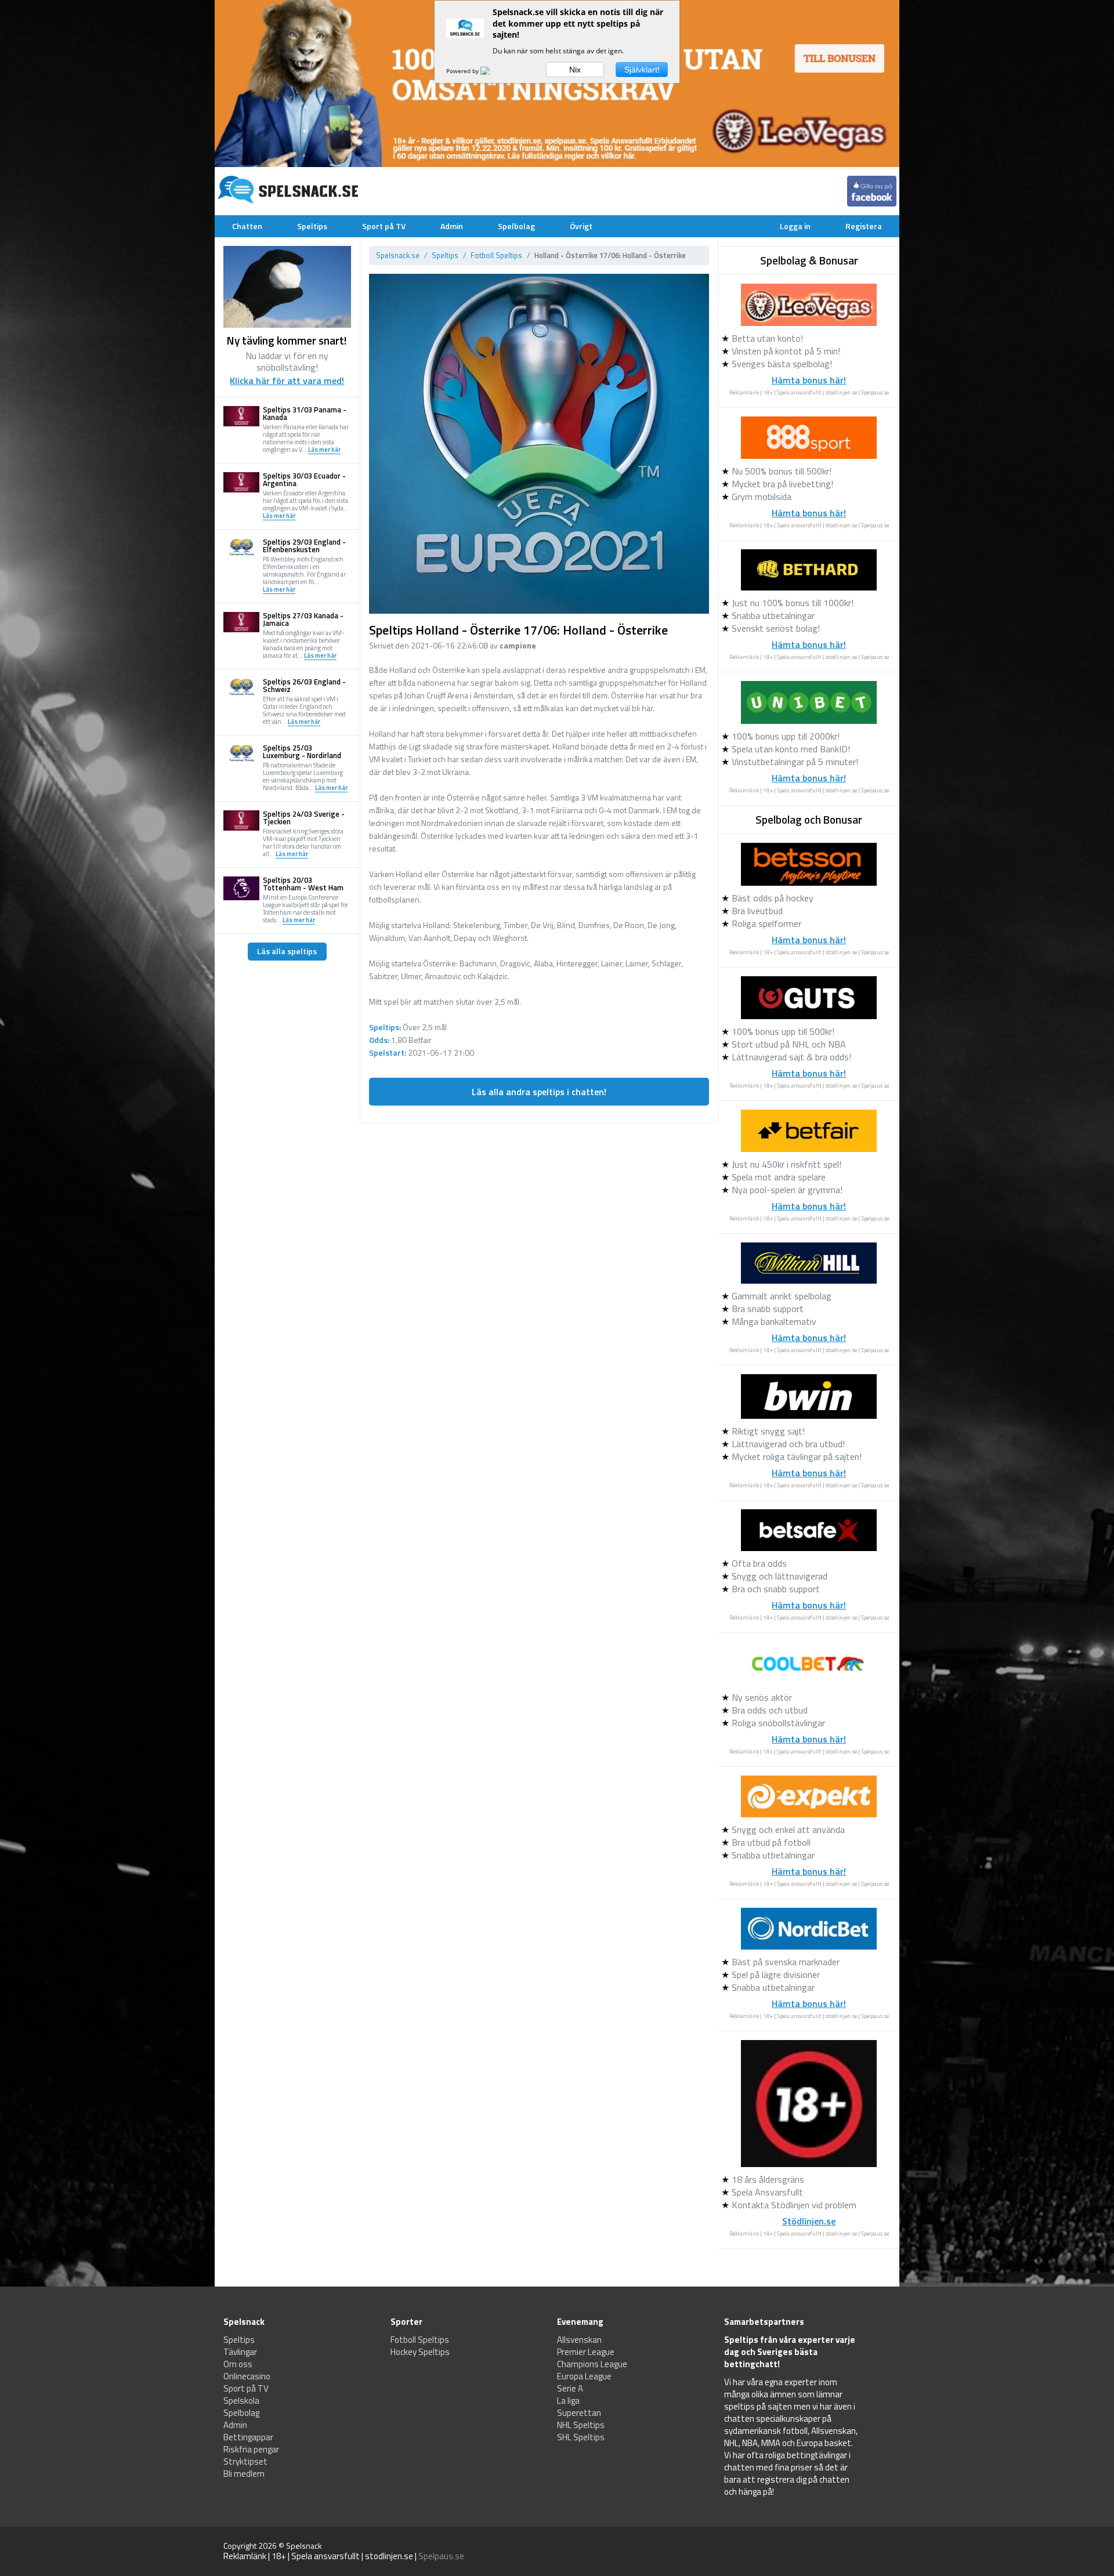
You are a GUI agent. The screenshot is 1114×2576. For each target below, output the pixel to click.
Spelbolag (516, 226)
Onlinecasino (247, 2376)
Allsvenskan (579, 2340)
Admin (452, 226)
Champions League (592, 2364)
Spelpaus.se (875, 392)
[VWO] (492, 71)
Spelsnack (304, 2546)
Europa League (584, 2376)
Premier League (586, 2352)
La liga (568, 2401)
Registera (864, 226)
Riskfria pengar (251, 2449)
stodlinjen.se (841, 392)
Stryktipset (245, 2461)
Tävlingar (240, 2352)
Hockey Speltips (420, 2352)
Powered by (463, 71)
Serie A (570, 2388)
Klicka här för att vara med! (287, 381)
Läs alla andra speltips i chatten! (539, 1092)
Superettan (579, 2413)
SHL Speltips (581, 2437)
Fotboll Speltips (496, 255)
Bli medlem (244, 2474)
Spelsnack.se (398, 255)
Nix (575, 70)
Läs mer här (324, 450)
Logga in (795, 226)
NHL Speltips (581, 2425)
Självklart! (642, 70)
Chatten (247, 226)
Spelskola (241, 2401)
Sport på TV (384, 226)
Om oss (238, 2364)
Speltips (312, 226)
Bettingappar (248, 2437)
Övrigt (581, 226)
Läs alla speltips (287, 951)
